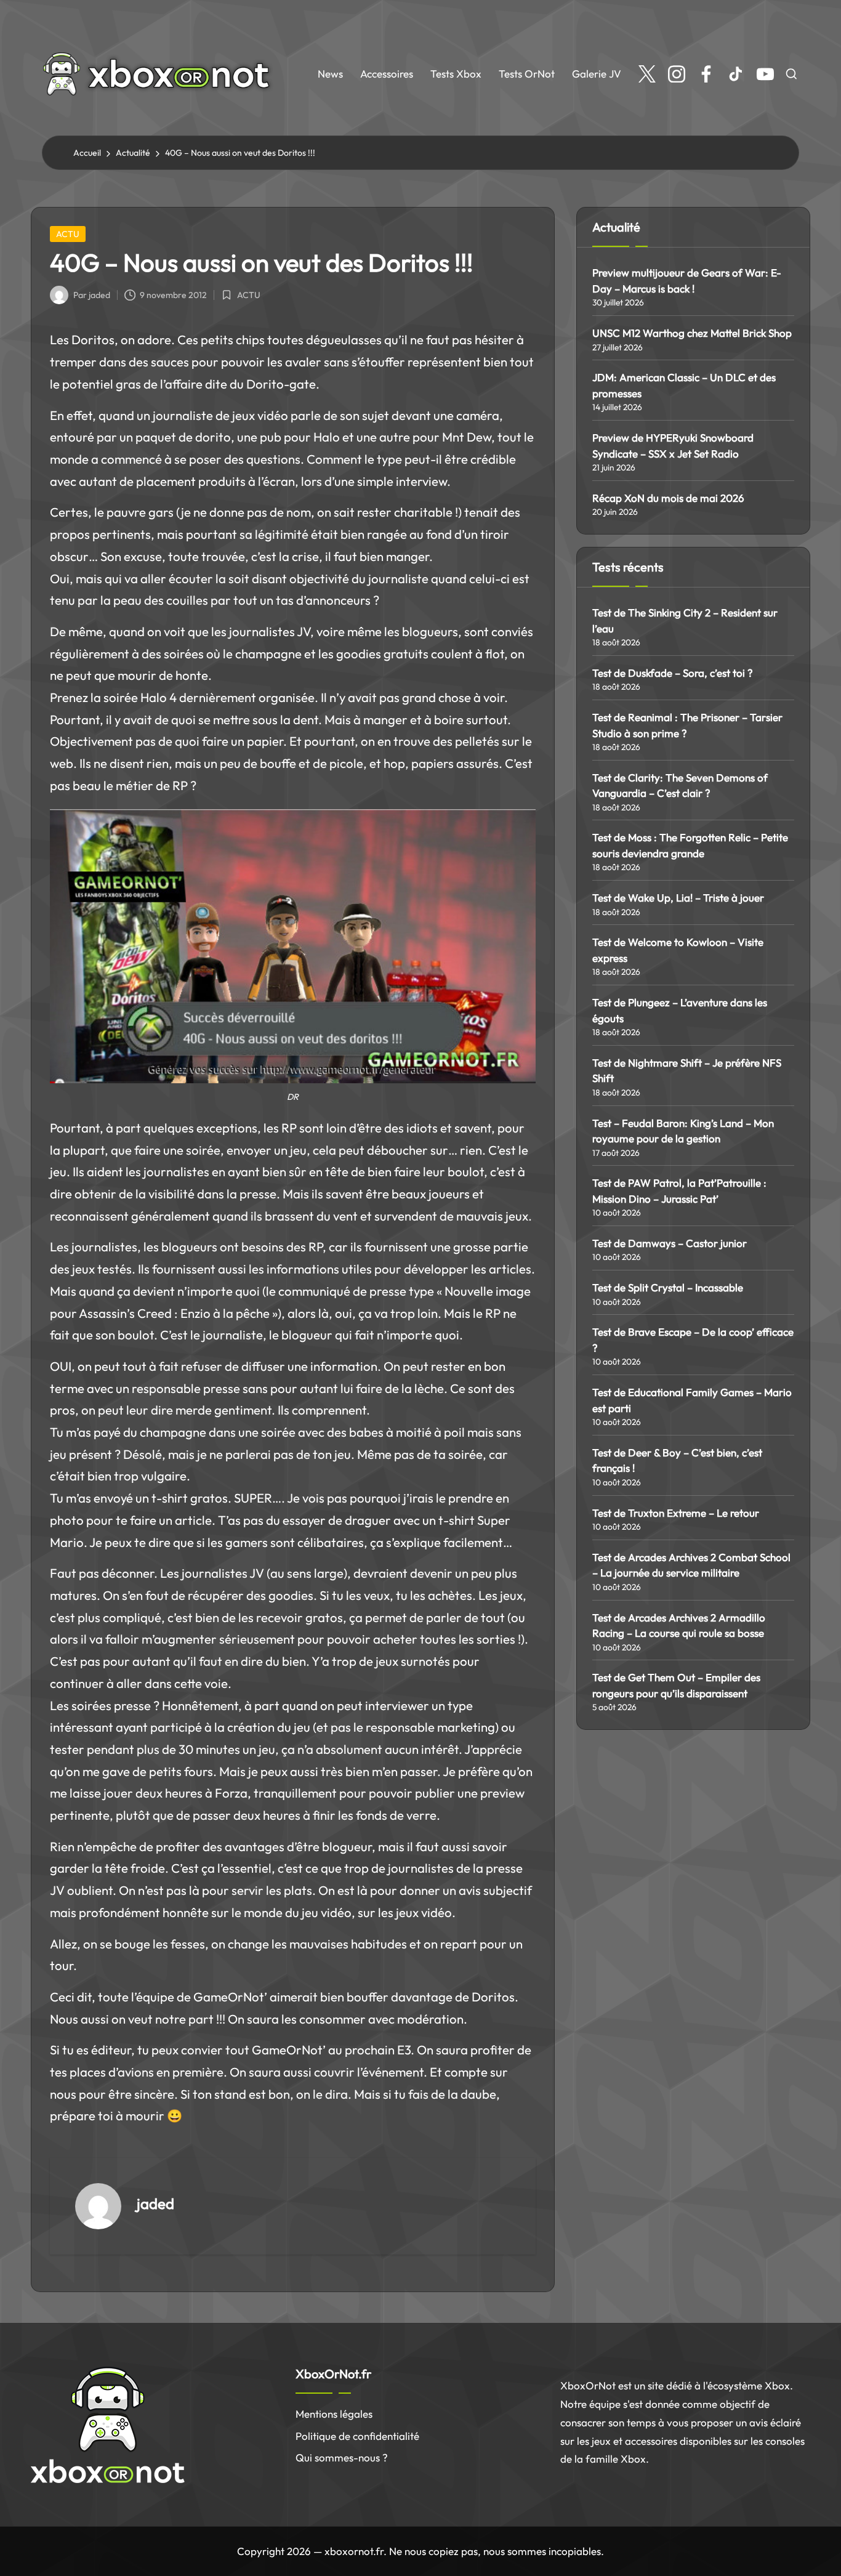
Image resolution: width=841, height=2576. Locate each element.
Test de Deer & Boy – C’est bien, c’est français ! (677, 1460)
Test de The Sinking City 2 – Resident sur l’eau (685, 620)
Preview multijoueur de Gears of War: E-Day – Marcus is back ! (687, 281)
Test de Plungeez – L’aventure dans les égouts (680, 1010)
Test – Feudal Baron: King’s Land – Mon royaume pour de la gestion (683, 1131)
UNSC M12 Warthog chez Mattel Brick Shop (692, 333)
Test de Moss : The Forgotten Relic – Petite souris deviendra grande (690, 845)
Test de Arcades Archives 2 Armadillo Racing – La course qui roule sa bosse (679, 1625)
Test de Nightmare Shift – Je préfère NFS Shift (687, 1071)
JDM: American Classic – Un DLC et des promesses (684, 385)
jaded (155, 2203)
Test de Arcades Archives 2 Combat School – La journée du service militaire (691, 1565)
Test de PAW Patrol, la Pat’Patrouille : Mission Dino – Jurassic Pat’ (679, 1191)
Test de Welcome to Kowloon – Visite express (678, 950)
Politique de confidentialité (357, 2436)
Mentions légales (334, 2414)
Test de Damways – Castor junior (670, 1243)
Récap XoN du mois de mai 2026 (668, 498)
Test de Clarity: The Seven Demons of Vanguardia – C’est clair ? (680, 785)
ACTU (68, 234)
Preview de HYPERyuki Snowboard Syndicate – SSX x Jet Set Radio (673, 446)
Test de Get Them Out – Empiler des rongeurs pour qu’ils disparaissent (676, 1685)
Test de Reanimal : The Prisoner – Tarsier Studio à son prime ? (687, 725)
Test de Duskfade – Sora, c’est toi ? (673, 673)
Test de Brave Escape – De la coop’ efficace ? (693, 1340)
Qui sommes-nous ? (342, 2457)
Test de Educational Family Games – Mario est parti (692, 1400)
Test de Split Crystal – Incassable (668, 1287)
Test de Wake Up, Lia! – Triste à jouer (678, 898)
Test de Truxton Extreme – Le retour (676, 1513)
